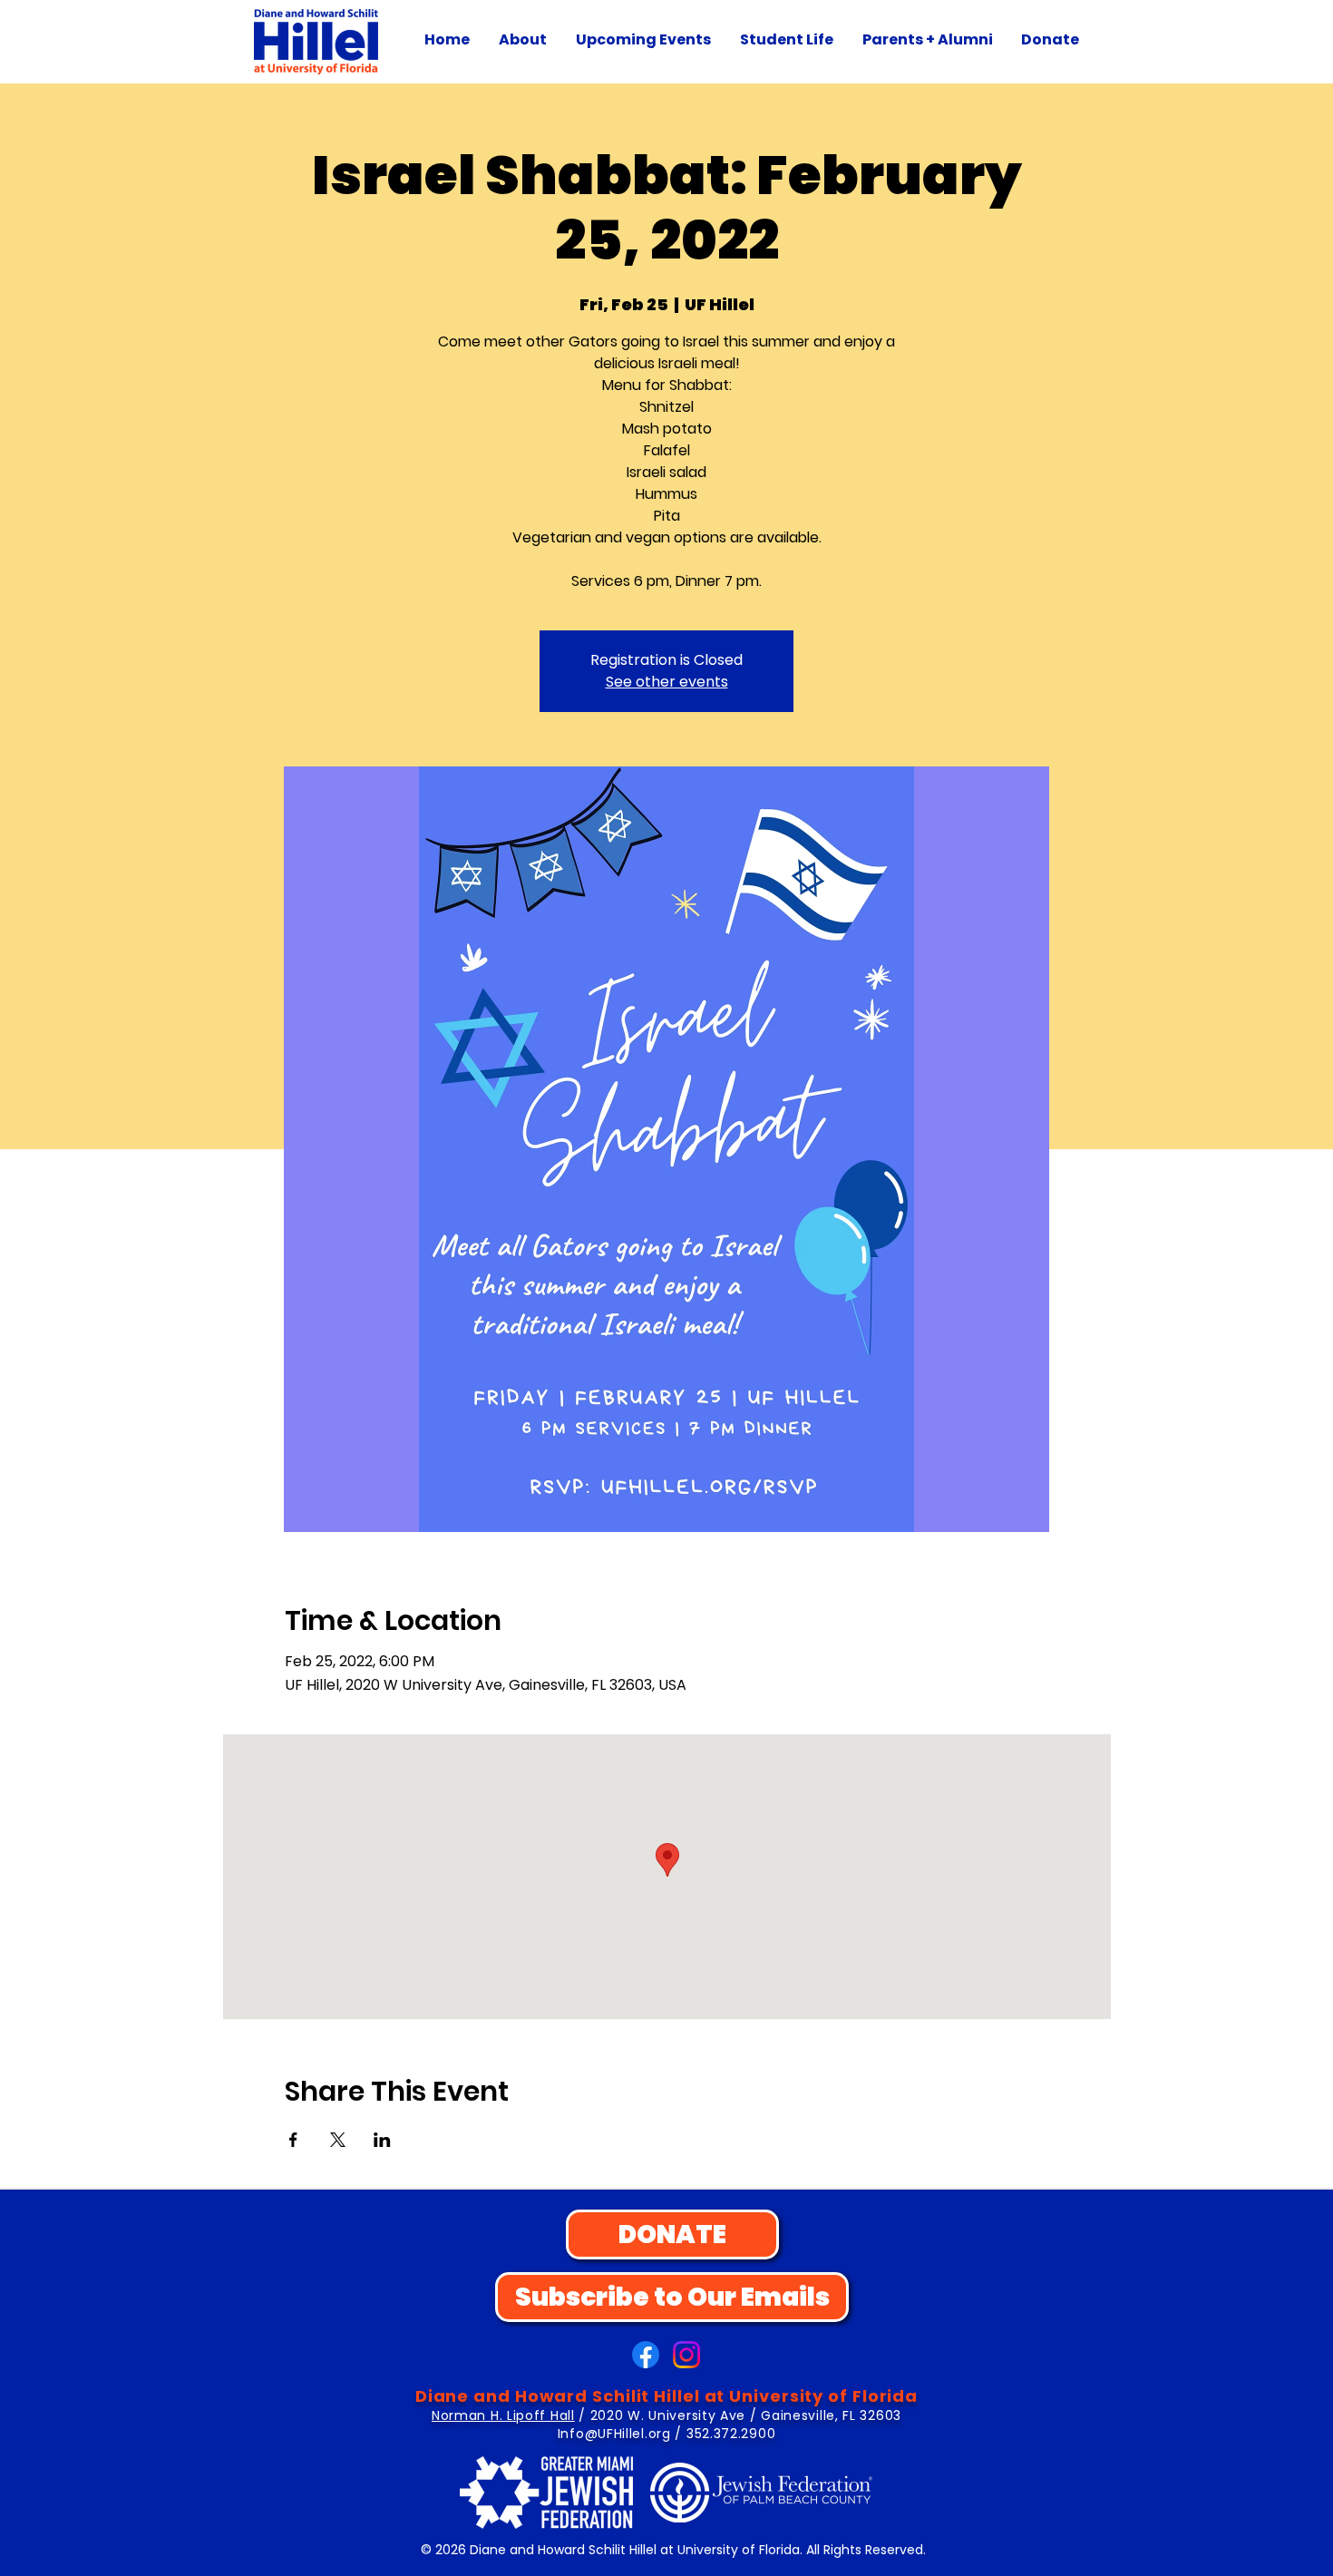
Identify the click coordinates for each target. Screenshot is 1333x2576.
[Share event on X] (338, 2140)
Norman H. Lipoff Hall (503, 2415)
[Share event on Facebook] (293, 2140)
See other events (667, 682)
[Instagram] (686, 2355)
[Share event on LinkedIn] (382, 2140)
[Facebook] (646, 2355)
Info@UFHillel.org (614, 2434)
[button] (523, 40)
